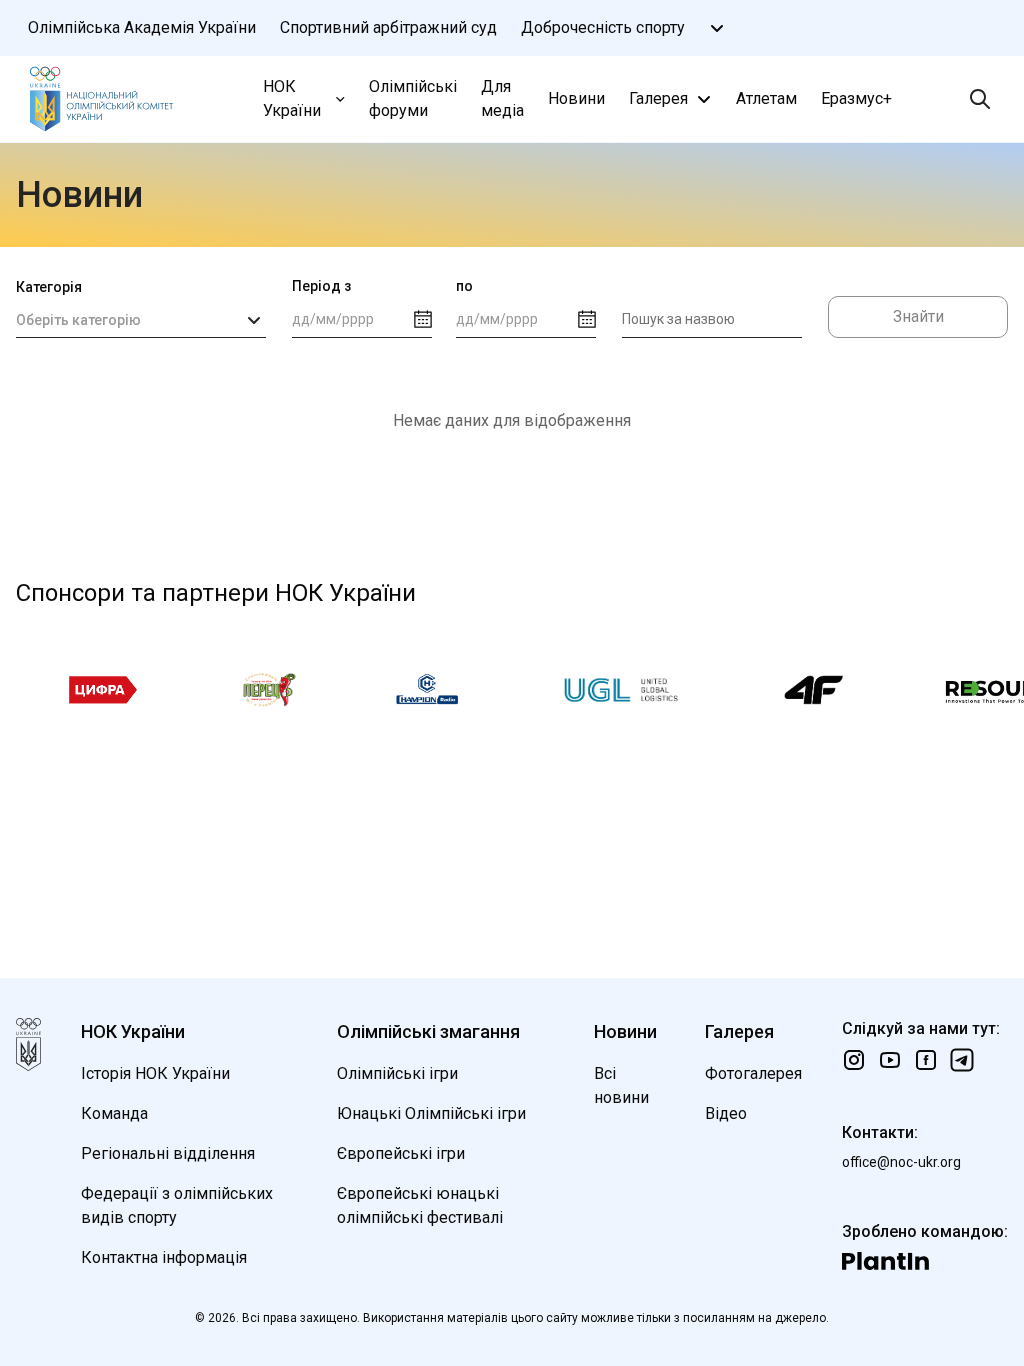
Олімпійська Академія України (142, 27)
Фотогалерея (753, 1073)
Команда (114, 1113)
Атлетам (766, 98)
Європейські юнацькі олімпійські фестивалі (420, 1205)
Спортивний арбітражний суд (388, 27)
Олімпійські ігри (397, 1073)
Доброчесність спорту (603, 27)
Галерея (658, 98)
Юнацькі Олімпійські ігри (431, 1113)
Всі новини (621, 1085)
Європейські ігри (401, 1153)
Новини (576, 98)
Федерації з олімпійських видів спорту (177, 1205)
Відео (726, 1113)
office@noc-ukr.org (901, 1162)
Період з (321, 286)
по (464, 286)
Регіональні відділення (168, 1153)
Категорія (49, 287)
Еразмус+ (856, 98)
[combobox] (141, 320)
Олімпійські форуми (413, 98)
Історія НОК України (155, 1073)
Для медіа (502, 98)
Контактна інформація (164, 1257)
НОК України (292, 98)
